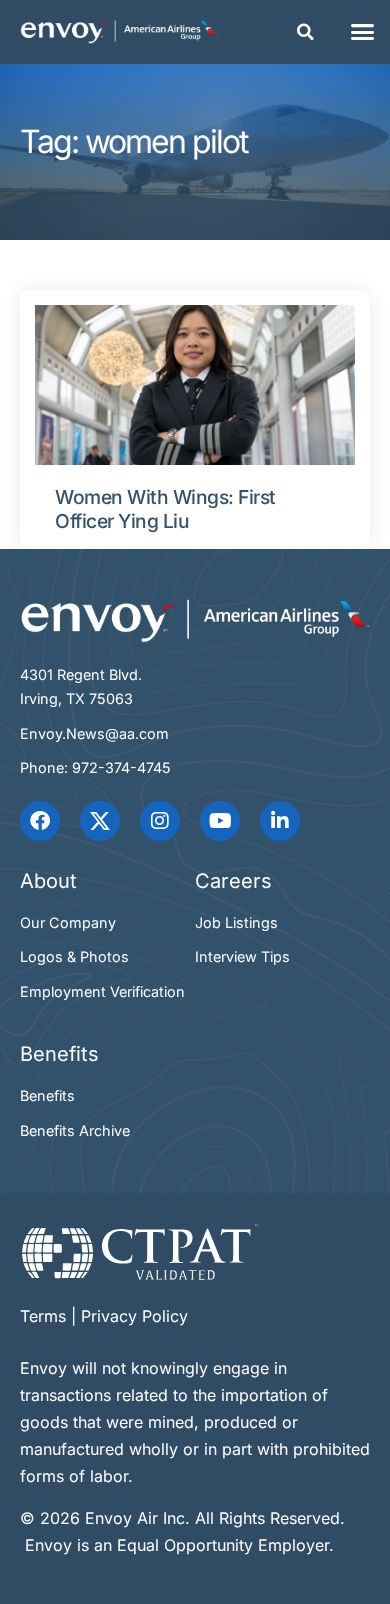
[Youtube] (220, 821)
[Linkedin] (280, 821)
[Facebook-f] (40, 821)
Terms (43, 1316)
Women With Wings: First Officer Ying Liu (165, 509)
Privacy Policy (134, 1316)
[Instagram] (160, 821)
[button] (306, 32)
